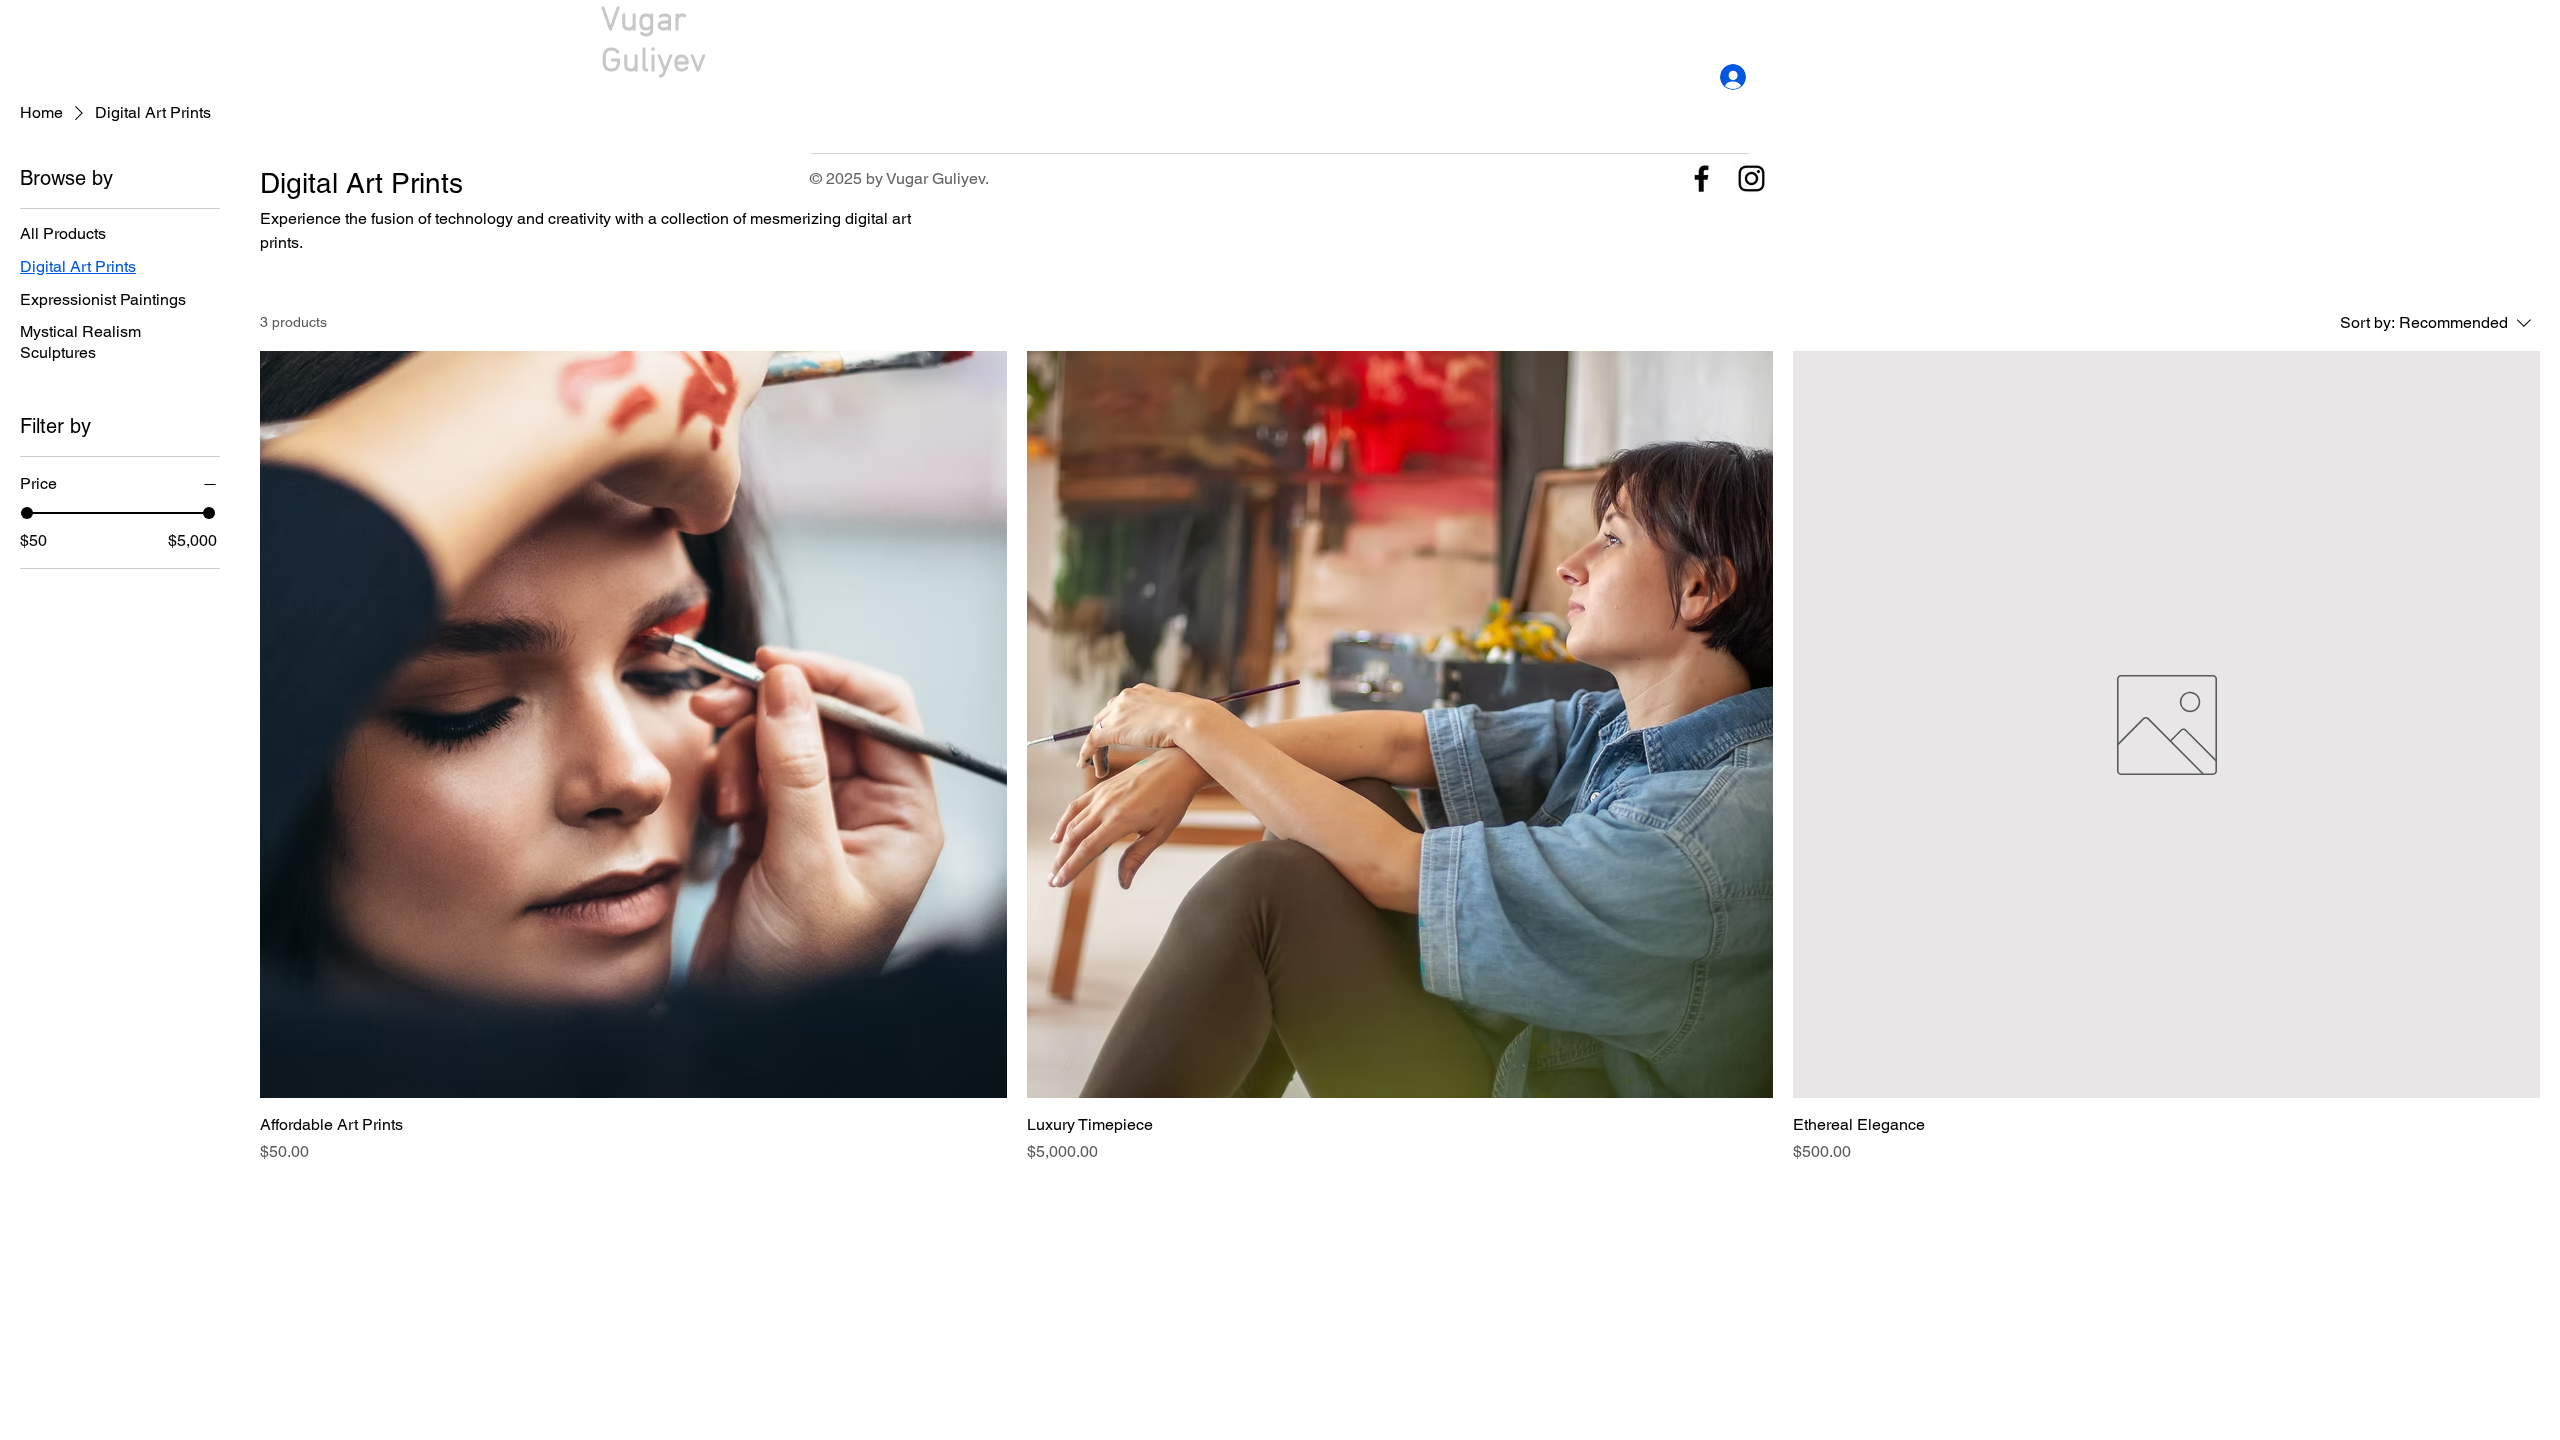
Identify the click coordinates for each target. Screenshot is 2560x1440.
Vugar (643, 21)
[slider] (27, 513)
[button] (1983, 42)
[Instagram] (1751, 178)
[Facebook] (1701, 178)
